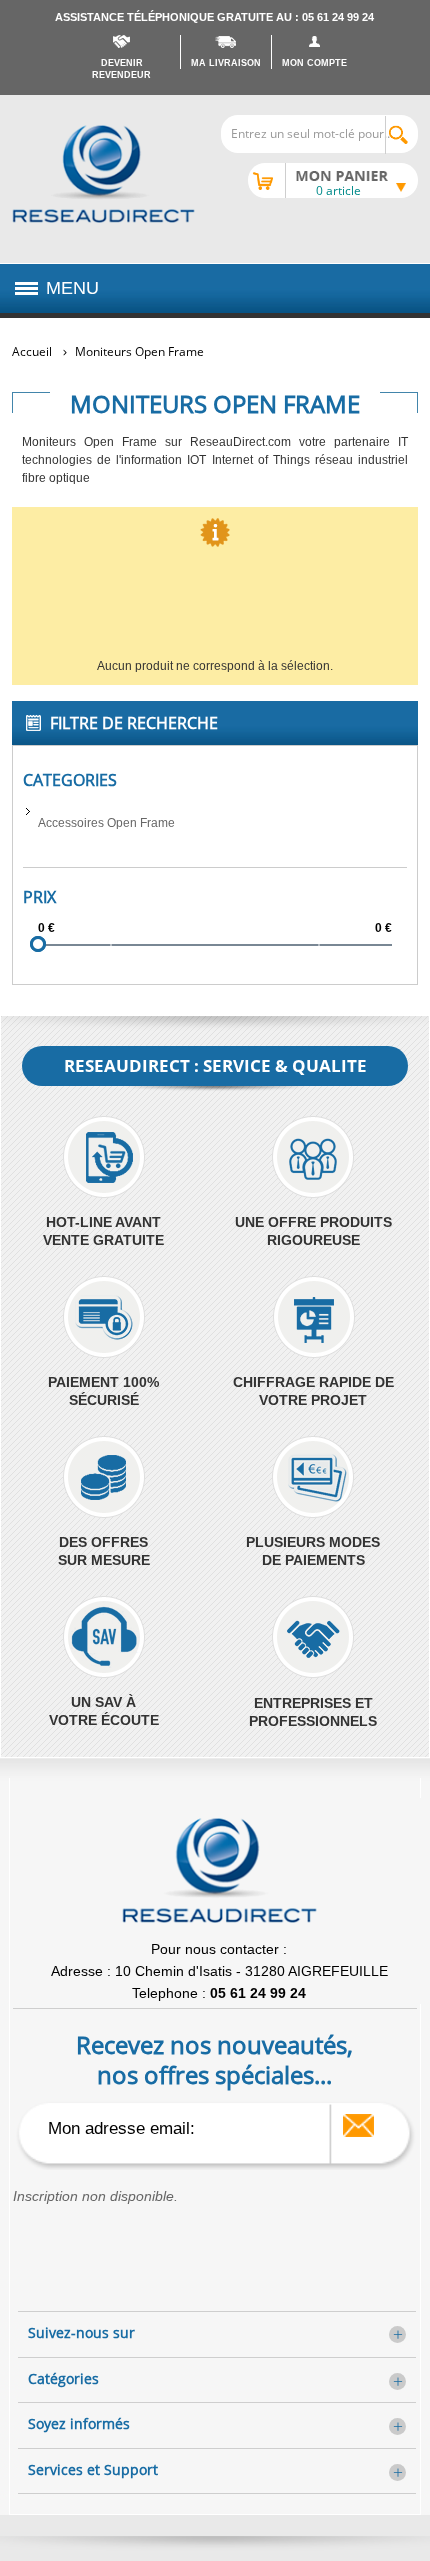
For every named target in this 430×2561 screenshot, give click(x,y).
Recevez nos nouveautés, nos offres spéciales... (214, 2059)
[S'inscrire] (358, 2125)
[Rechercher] (401, 135)
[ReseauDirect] (103, 174)
